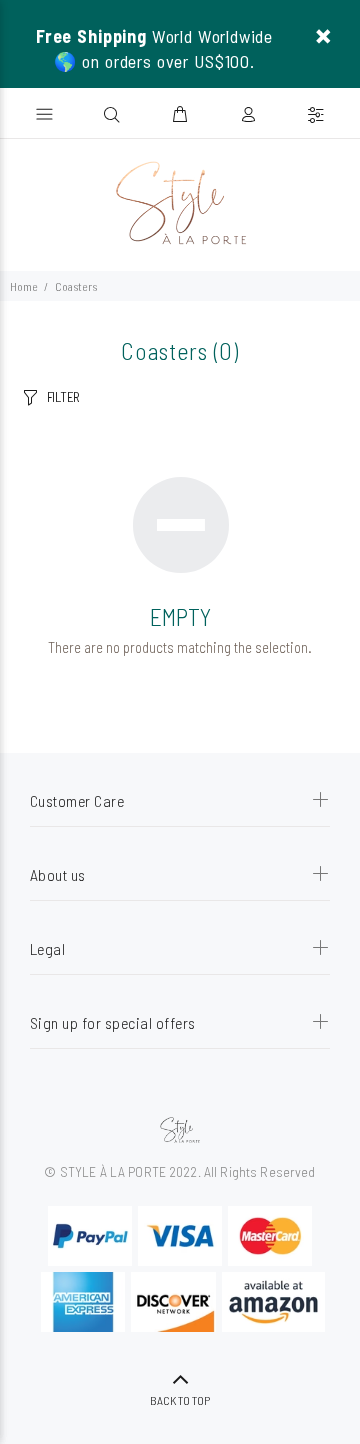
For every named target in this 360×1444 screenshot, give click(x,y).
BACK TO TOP (180, 1400)
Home (24, 286)
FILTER (63, 397)
